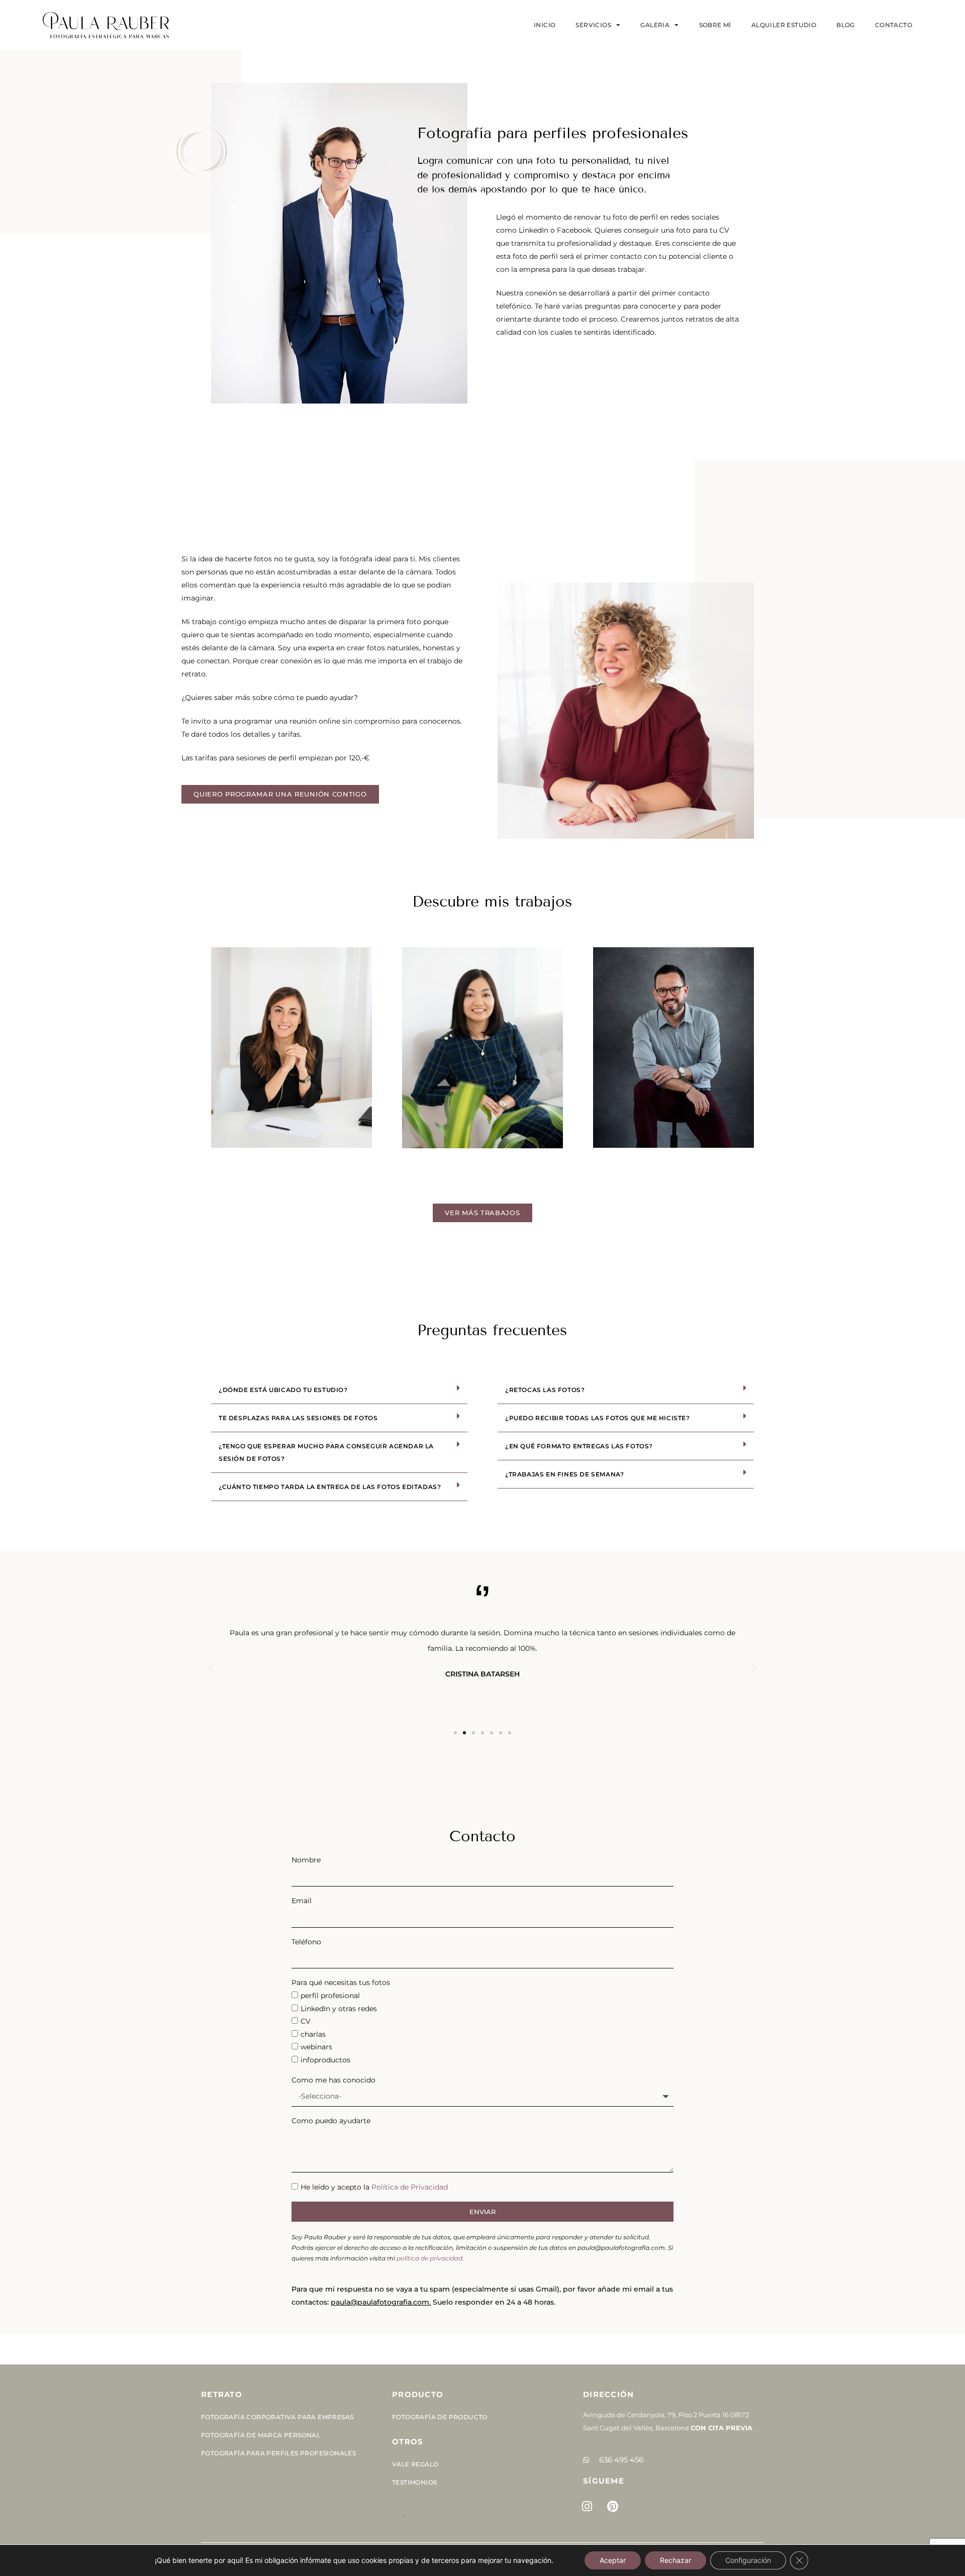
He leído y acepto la (374, 2187)
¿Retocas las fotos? (545, 1390)
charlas (313, 2034)
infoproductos (325, 2060)
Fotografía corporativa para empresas (277, 2417)
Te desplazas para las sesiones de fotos (298, 1418)
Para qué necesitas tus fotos (341, 1983)
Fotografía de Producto (440, 2417)
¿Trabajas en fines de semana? (564, 1474)
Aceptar (613, 2560)
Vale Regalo (415, 2464)
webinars (316, 2047)
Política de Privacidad (410, 2187)
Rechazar (675, 2560)
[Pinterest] (613, 2506)
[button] (339, 1390)
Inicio (545, 25)
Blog (846, 25)
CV (306, 2021)
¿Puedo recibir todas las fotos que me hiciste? (598, 1418)
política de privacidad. (430, 2258)
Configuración (748, 2560)
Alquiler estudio (784, 25)
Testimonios (414, 2482)
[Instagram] (587, 2506)
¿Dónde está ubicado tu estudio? (283, 1390)
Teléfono (306, 1942)
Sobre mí (715, 25)
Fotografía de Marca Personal (261, 2435)
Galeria (655, 25)
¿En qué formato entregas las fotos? (579, 1446)
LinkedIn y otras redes (339, 2009)
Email (302, 1901)
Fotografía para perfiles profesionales (278, 2453)
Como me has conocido (333, 2080)
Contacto (894, 25)
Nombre (306, 1860)
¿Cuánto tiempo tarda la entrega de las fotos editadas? (330, 1487)
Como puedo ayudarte (331, 2121)
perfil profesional (330, 1996)
